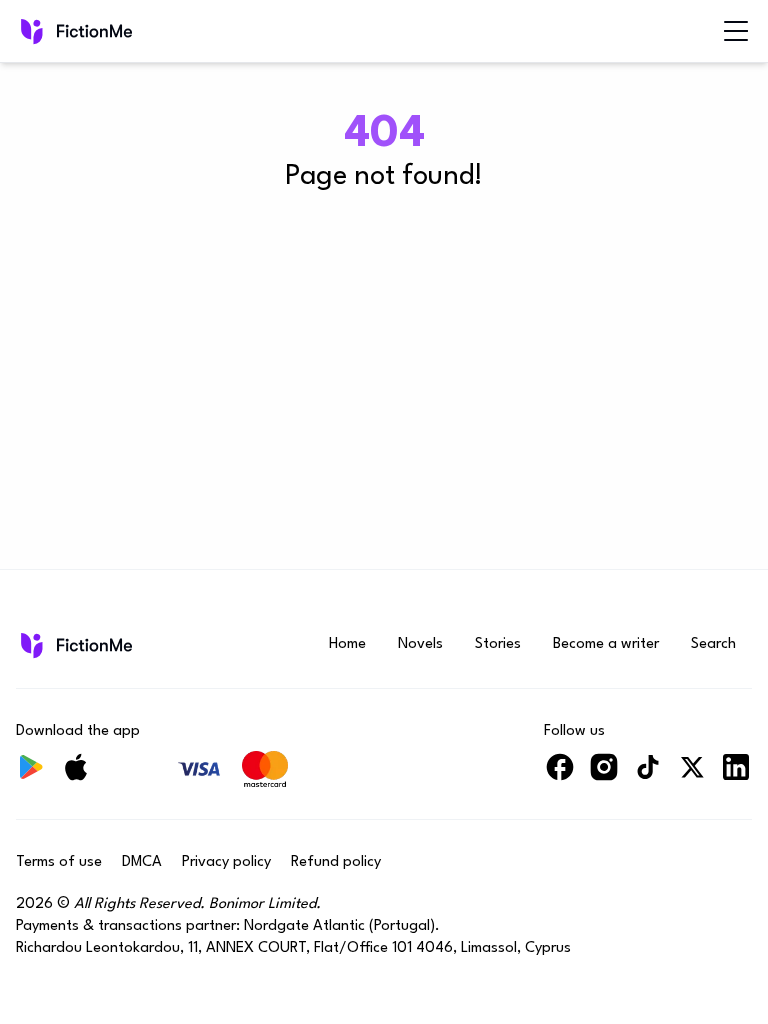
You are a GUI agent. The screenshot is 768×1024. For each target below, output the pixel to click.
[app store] (76, 775)
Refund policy (336, 862)
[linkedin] (736, 775)
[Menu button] (736, 31)
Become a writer (606, 644)
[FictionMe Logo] (74, 645)
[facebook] (560, 775)
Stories (498, 644)
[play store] (32, 775)
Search (713, 644)
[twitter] (692, 775)
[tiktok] (648, 775)
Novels (420, 644)
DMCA (142, 862)
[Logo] (30, 31)
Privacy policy (226, 862)
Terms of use (59, 862)
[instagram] (604, 775)
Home (347, 644)
